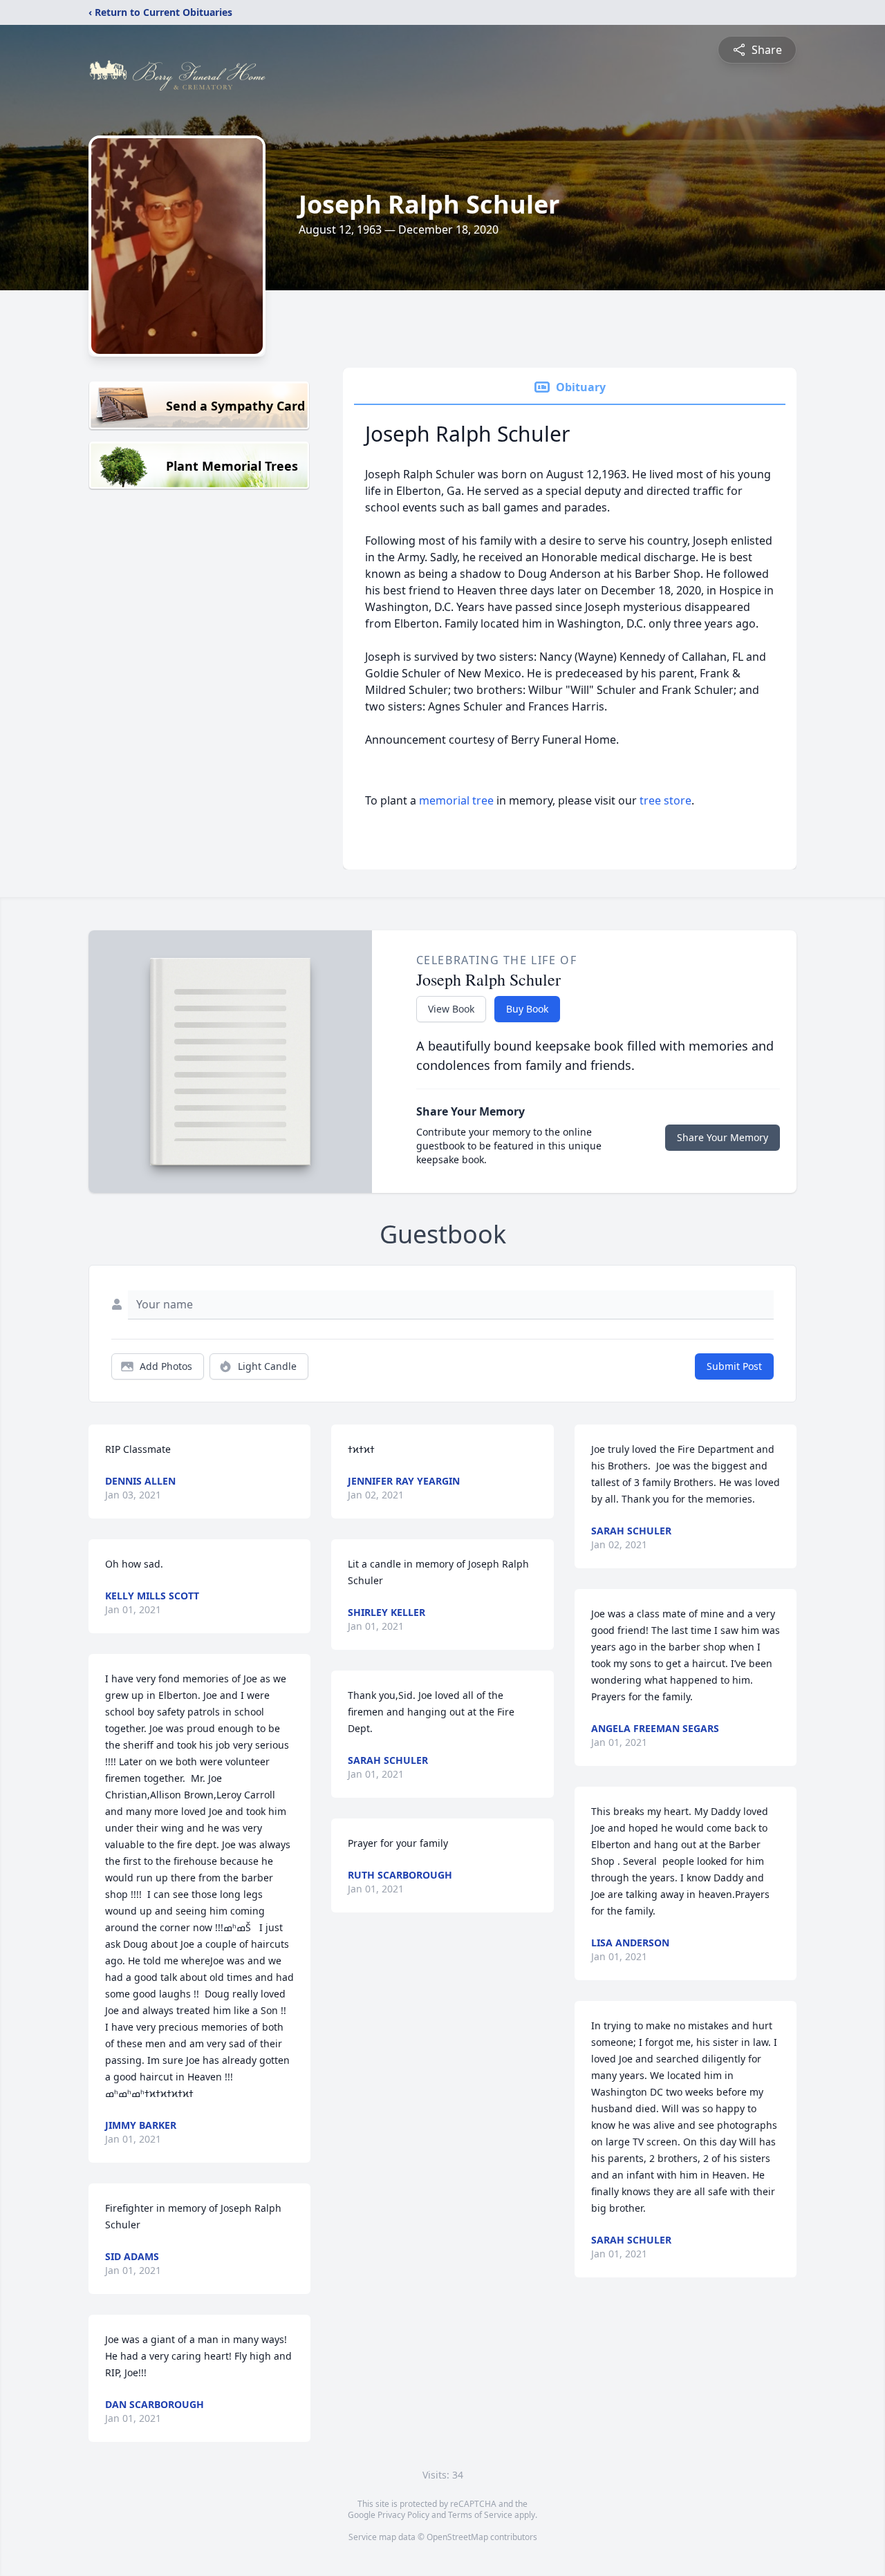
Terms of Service (480, 2515)
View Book (451, 1009)
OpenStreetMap (457, 2537)
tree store (665, 800)
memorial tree (456, 800)
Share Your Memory (723, 1137)
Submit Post (734, 1366)
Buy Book (527, 1009)
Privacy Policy (403, 2515)
